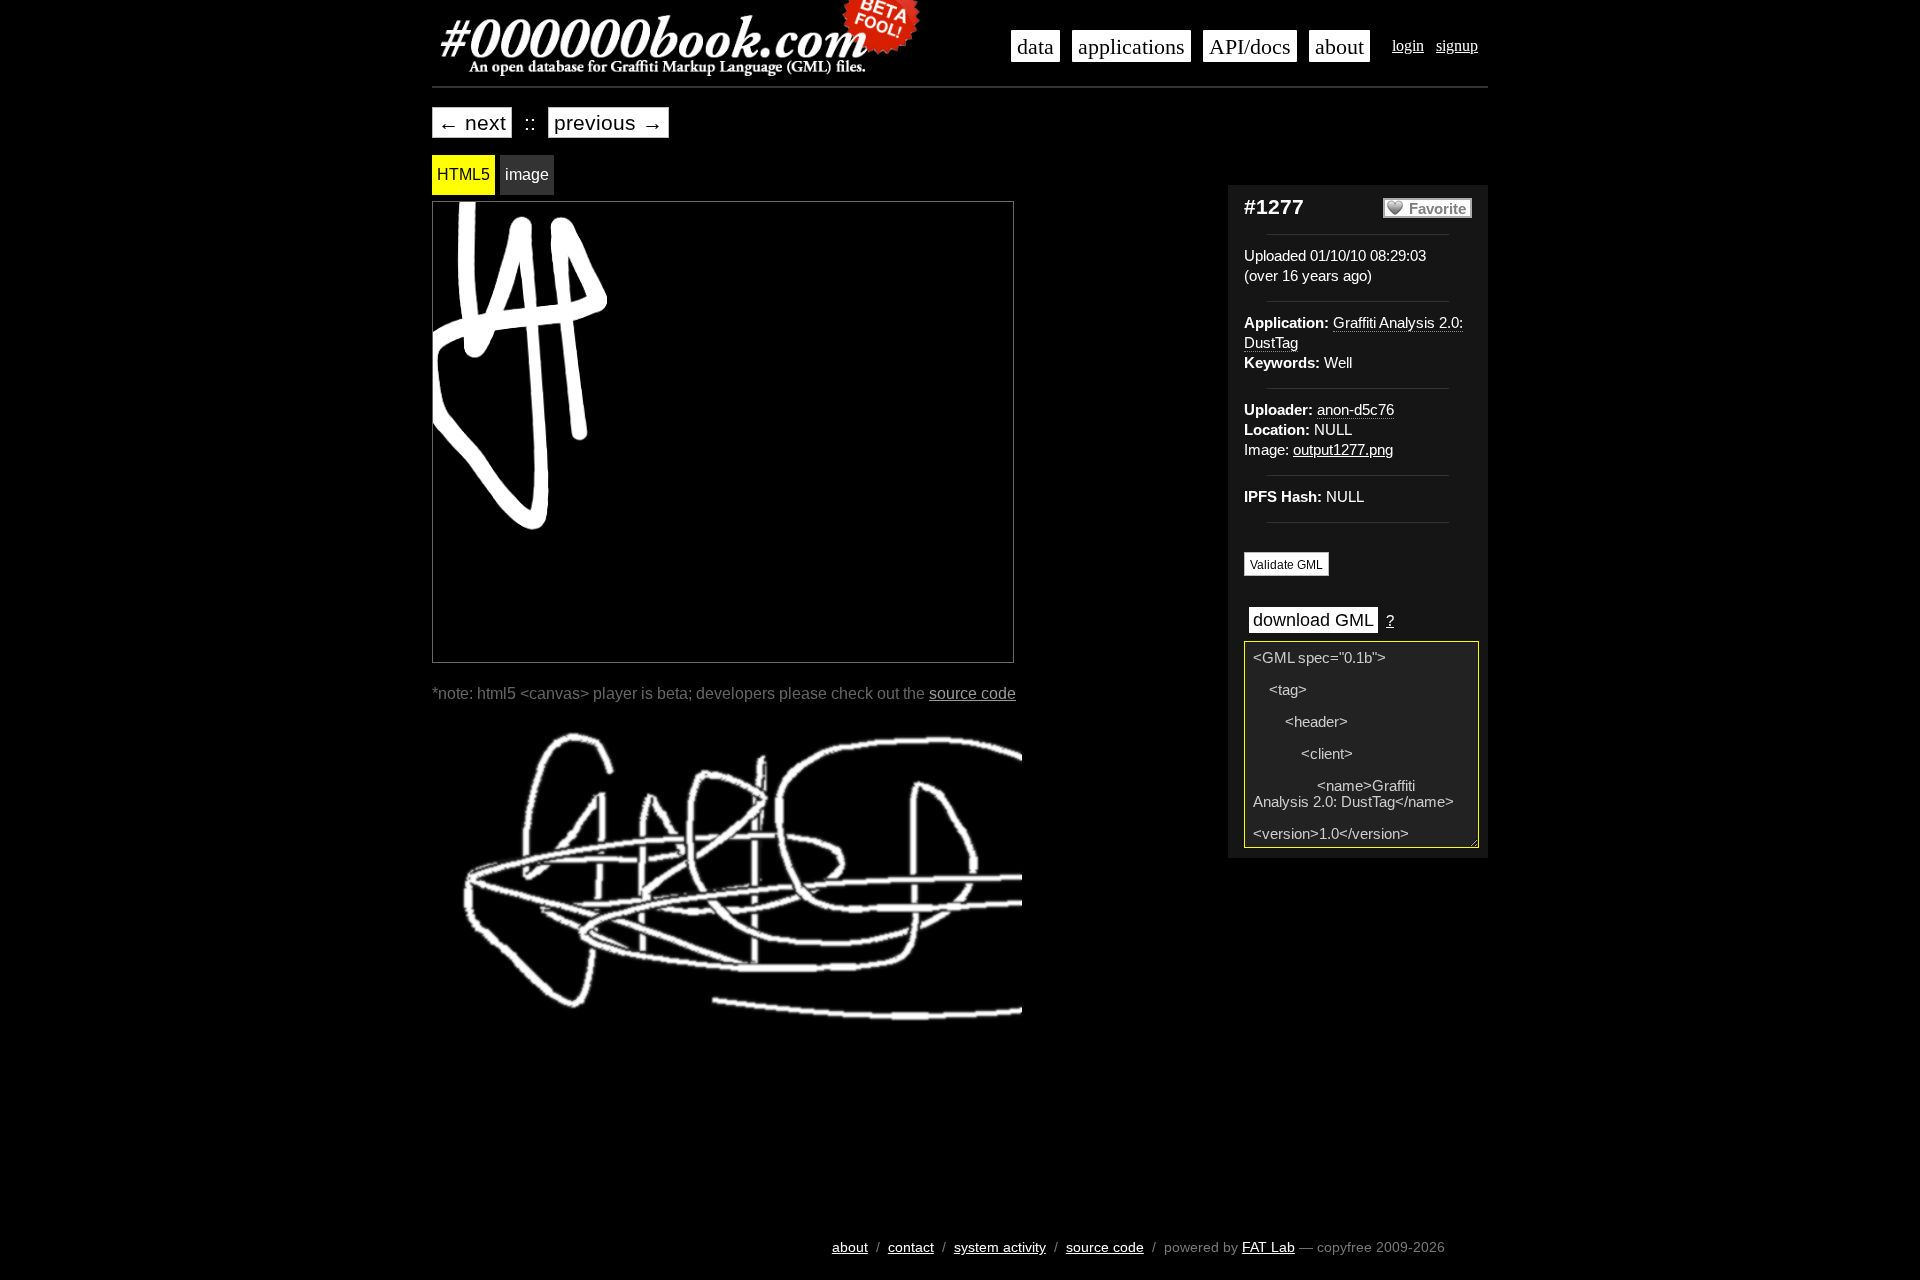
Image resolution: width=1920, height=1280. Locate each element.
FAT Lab (1268, 1247)
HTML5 (463, 174)
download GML (1313, 620)
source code (972, 693)
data (1035, 47)
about (1339, 47)
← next (472, 122)
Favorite (1437, 209)
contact (911, 1247)
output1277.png (1343, 450)
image (527, 174)
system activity (1000, 1247)
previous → (608, 122)
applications (1131, 47)
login (1408, 45)
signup (1457, 45)
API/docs (1250, 47)
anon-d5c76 (1355, 410)
